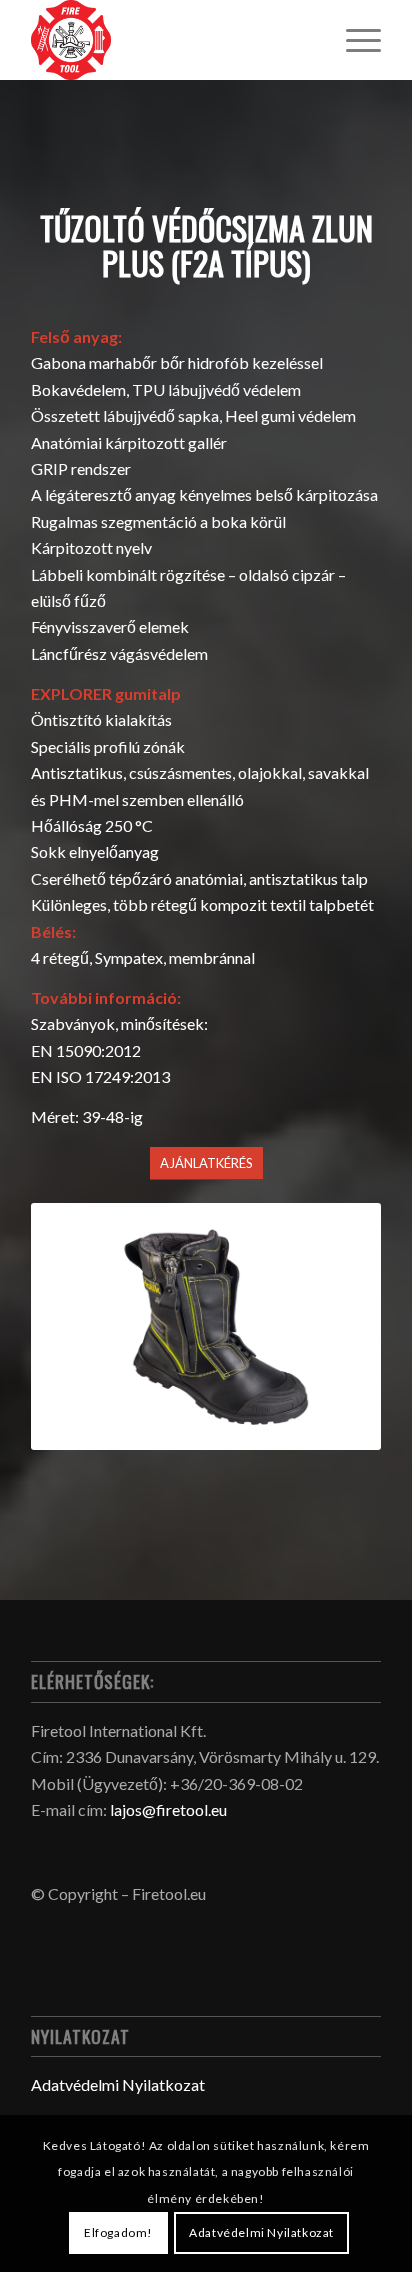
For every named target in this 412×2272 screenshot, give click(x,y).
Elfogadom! (118, 2232)
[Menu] (353, 40)
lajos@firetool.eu (168, 1809)
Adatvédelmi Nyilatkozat (118, 2084)
